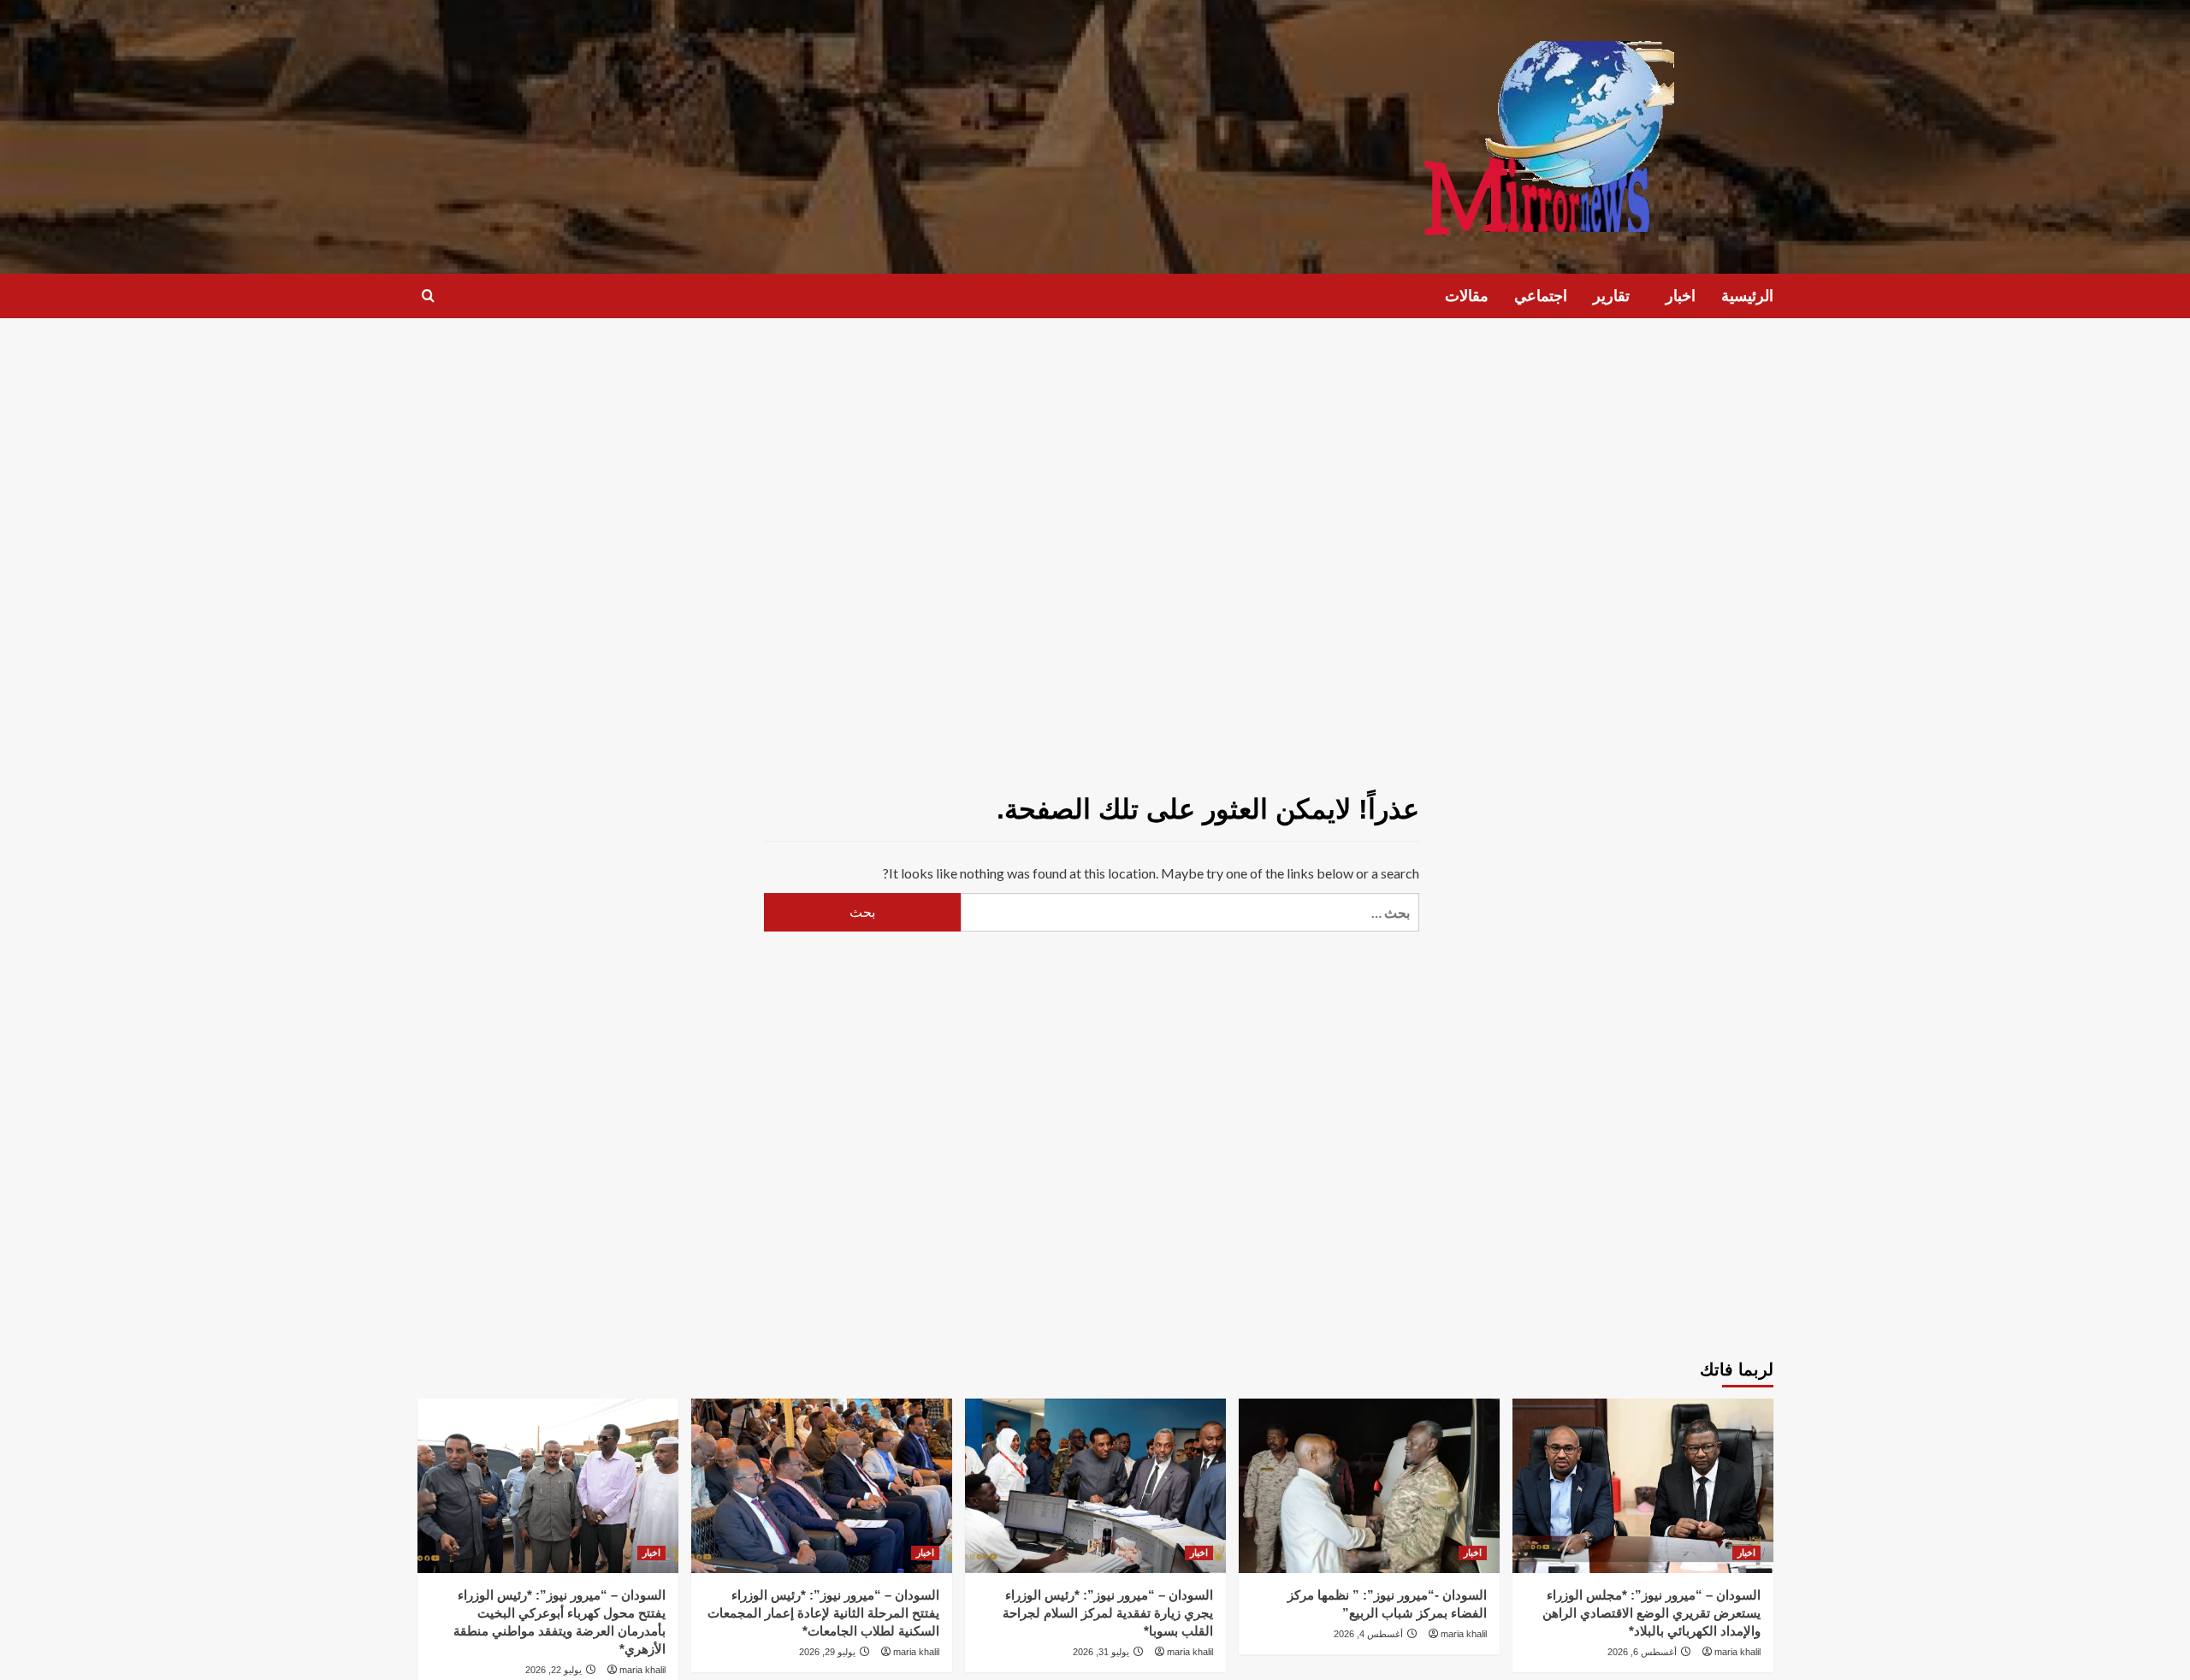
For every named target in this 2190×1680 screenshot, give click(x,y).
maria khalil (1737, 1652)
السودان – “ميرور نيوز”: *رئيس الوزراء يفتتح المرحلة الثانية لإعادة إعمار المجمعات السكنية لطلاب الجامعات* (823, 1613)
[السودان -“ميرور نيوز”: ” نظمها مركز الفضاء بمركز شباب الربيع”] (1369, 1485)
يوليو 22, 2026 (553, 1670)
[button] (428, 296)
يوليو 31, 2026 (1101, 1652)
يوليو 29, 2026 (827, 1652)
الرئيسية (1747, 296)
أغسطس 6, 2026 (1642, 1652)
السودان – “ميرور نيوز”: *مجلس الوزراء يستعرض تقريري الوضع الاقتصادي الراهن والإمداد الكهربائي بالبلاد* (1651, 1613)
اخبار (1681, 296)
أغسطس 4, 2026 (1368, 1634)
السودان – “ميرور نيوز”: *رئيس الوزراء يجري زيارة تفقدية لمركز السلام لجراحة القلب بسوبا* (1108, 1613)
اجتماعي (1541, 296)
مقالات (1467, 296)
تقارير (1611, 296)
